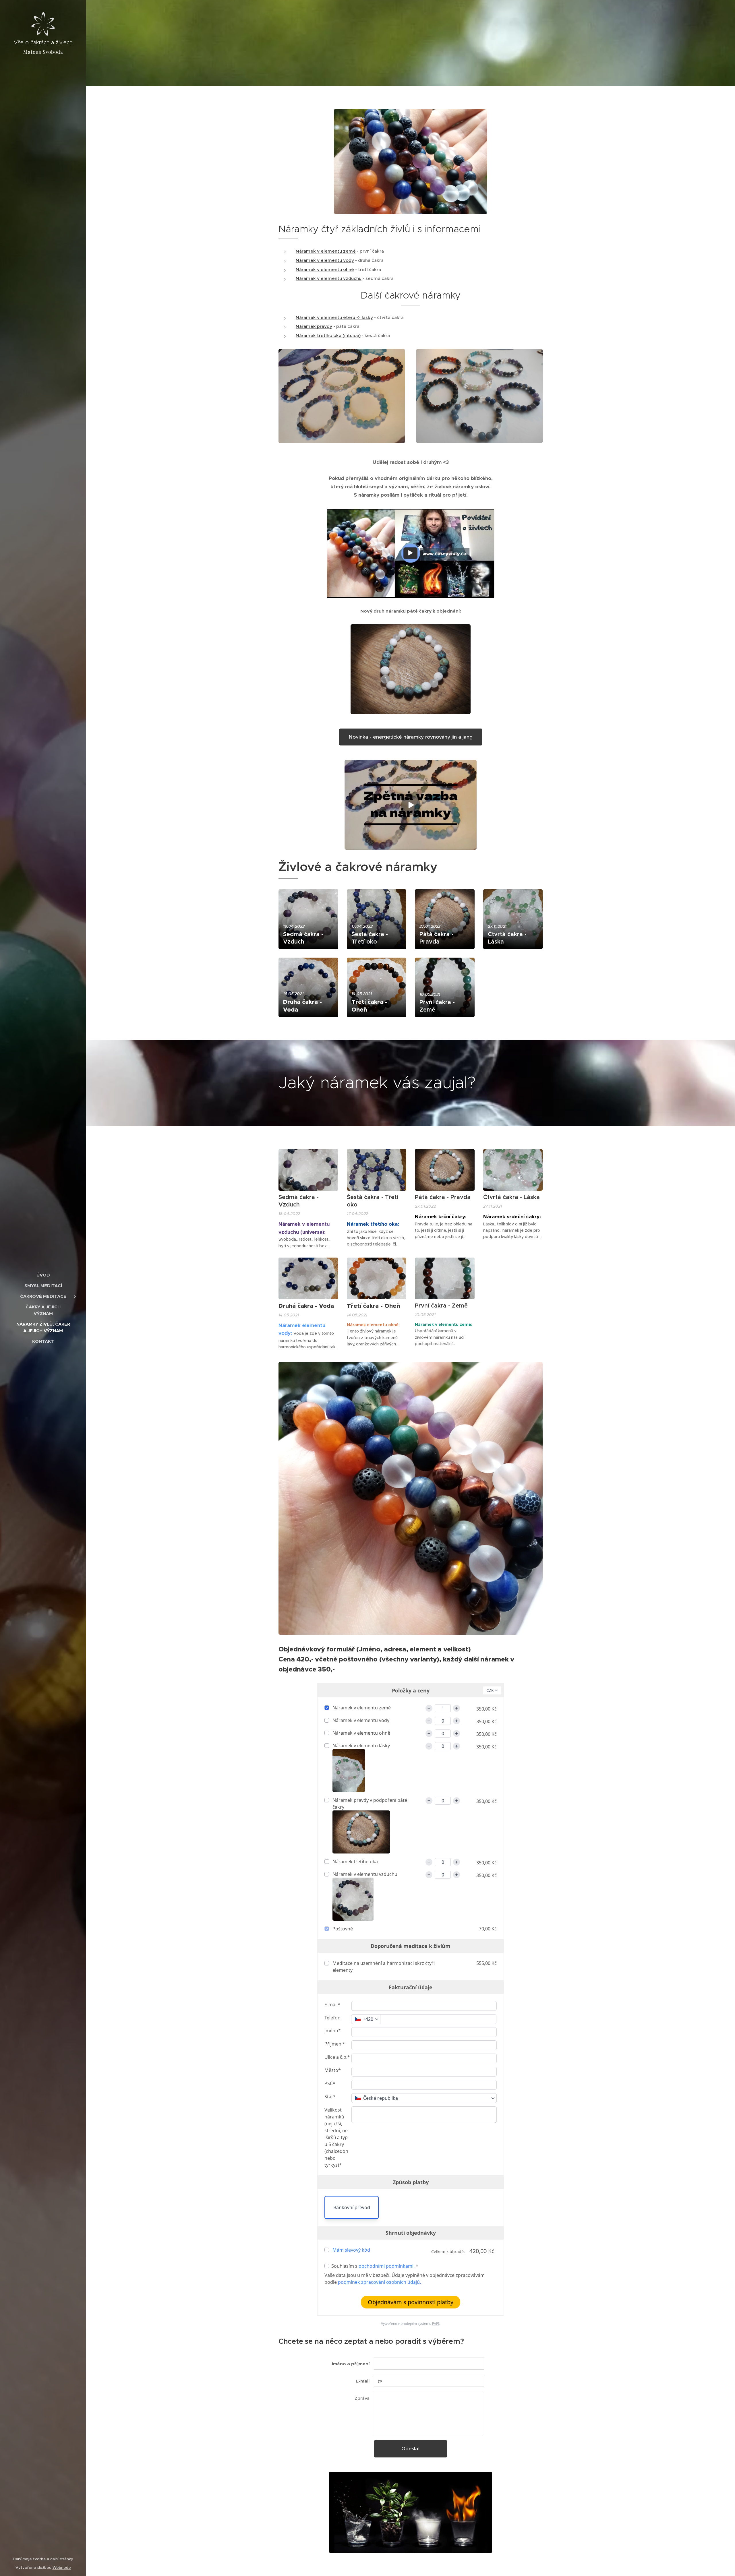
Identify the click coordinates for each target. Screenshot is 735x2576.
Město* (333, 2070)
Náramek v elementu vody (325, 260)
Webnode (62, 2568)
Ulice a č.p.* (337, 2057)
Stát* (330, 2097)
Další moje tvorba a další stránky (43, 2559)
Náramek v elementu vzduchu (329, 278)
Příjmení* (335, 2044)
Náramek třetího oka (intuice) (328, 335)
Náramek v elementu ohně (325, 269)
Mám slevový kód (351, 2250)
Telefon (332, 2018)
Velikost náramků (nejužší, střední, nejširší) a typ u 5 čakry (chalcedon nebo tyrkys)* (337, 2137)
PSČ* (330, 2083)
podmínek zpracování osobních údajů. (379, 2282)
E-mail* (332, 2004)
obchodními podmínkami (386, 2266)
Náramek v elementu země (326, 251)
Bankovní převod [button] (352, 2207)
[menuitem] (43, 1275)
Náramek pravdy (314, 326)
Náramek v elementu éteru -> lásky (334, 317)
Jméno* (333, 2031)
